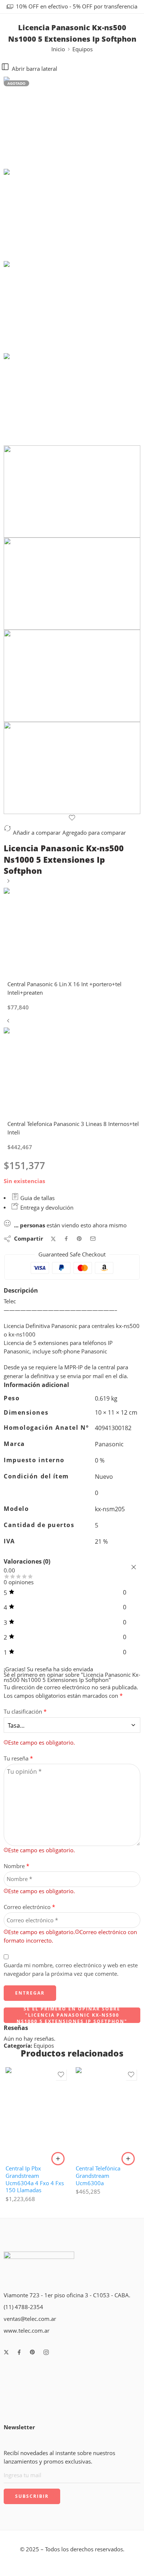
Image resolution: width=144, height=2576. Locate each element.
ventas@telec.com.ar (30, 2319)
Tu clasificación (25, 1712)
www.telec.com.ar (27, 2331)
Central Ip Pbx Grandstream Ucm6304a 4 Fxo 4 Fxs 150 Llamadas (35, 2179)
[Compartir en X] (53, 1239)
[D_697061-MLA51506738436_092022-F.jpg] (72, 123)
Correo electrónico (29, 1907)
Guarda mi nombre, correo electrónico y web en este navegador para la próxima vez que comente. (71, 1970)
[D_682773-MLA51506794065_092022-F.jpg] (72, 768)
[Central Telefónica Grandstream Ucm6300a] (107, 2113)
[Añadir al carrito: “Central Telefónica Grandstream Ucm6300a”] (128, 2159)
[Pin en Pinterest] (79, 1239)
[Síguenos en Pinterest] (32, 2352)
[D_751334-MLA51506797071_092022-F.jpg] (72, 584)
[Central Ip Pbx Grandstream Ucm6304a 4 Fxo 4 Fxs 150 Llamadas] (37, 2113)
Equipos (83, 49)
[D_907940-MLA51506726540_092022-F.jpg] (72, 676)
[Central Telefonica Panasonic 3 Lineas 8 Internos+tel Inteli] (8, 1023)
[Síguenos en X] (6, 2352)
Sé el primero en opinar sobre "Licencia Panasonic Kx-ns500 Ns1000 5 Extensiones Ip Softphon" (72, 2015)
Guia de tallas (37, 1198)
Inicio (58, 49)
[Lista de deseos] (72, 818)
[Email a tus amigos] (93, 1239)
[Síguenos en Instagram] (46, 2352)
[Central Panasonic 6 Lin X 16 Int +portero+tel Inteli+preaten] (8, 884)
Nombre (16, 1866)
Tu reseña (18, 1758)
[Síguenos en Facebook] (19, 2352)
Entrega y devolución (46, 1208)
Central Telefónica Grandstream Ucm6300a (98, 2176)
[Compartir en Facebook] (66, 1239)
